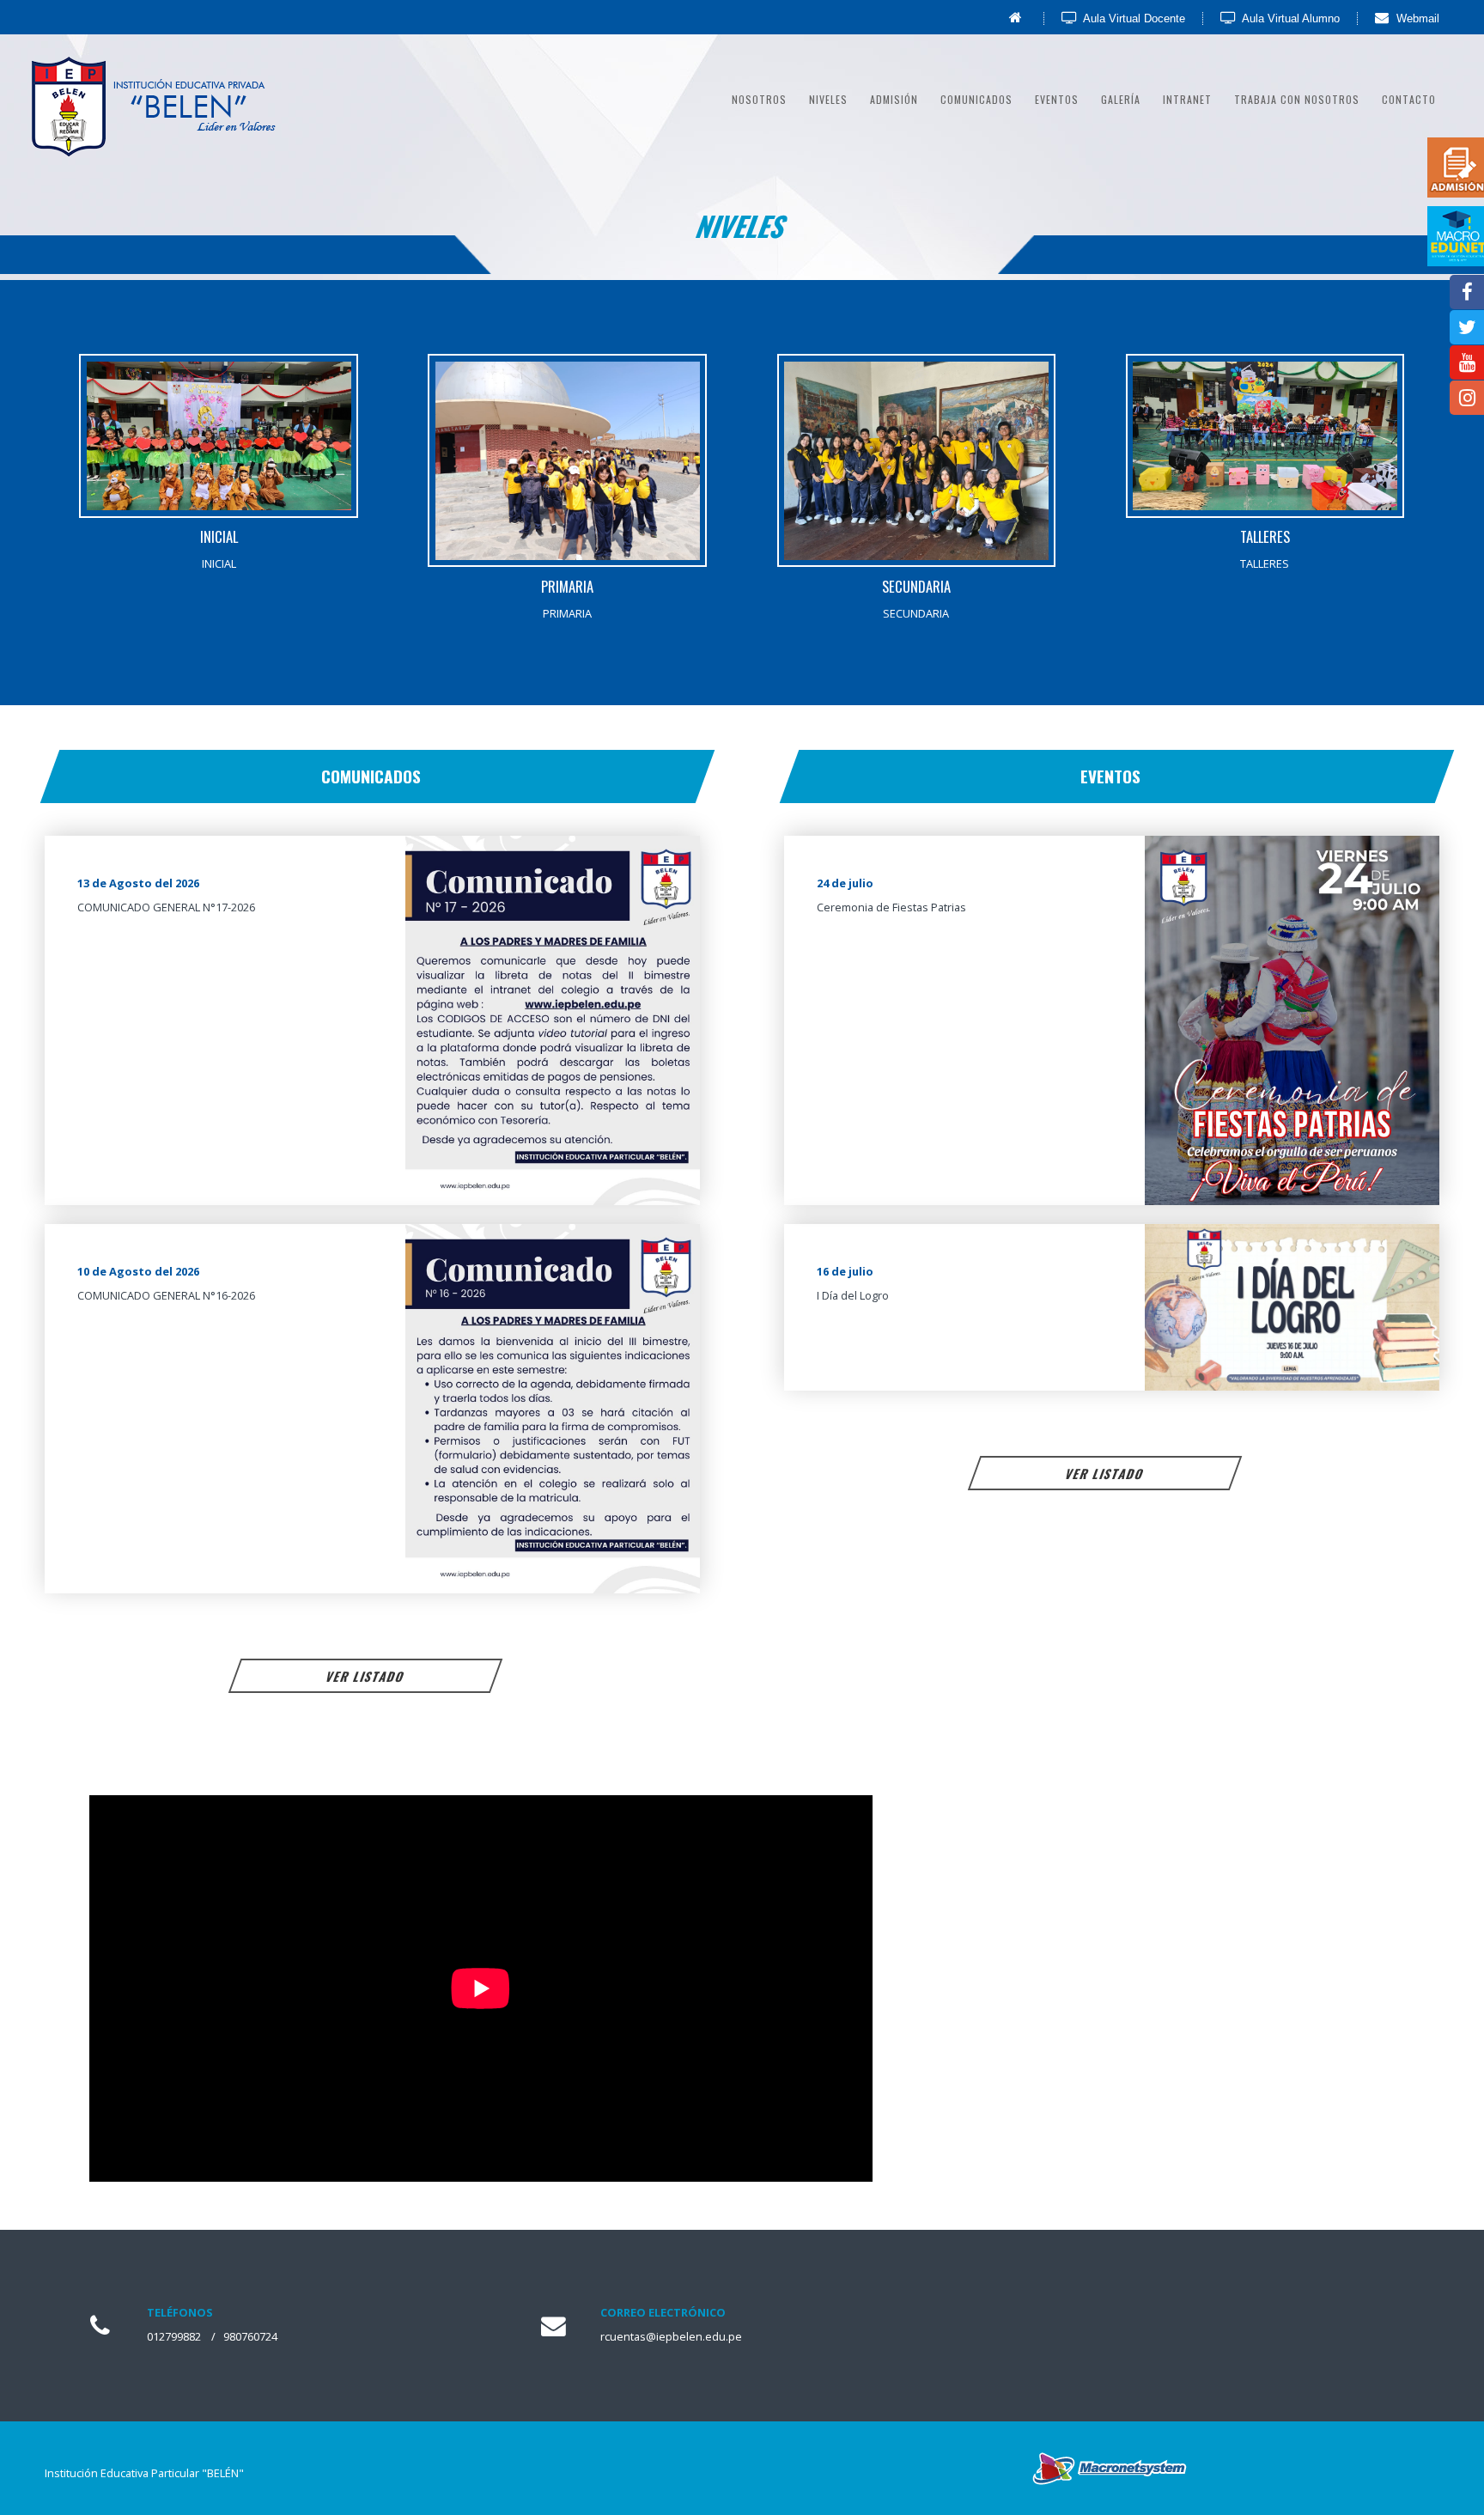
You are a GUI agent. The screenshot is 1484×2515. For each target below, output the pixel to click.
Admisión (894, 99)
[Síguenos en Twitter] (1461, 329)
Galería (1121, 99)
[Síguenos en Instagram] (1461, 400)
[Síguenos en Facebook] (1461, 294)
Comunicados (976, 99)
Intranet (1187, 99)
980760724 (250, 2336)
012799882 (174, 2336)
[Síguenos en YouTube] (1461, 365)
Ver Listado (366, 1676)
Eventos (1057, 99)
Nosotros (759, 99)
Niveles (828, 99)
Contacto (1409, 99)
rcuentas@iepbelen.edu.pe (671, 2336)
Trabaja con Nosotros (1297, 99)
